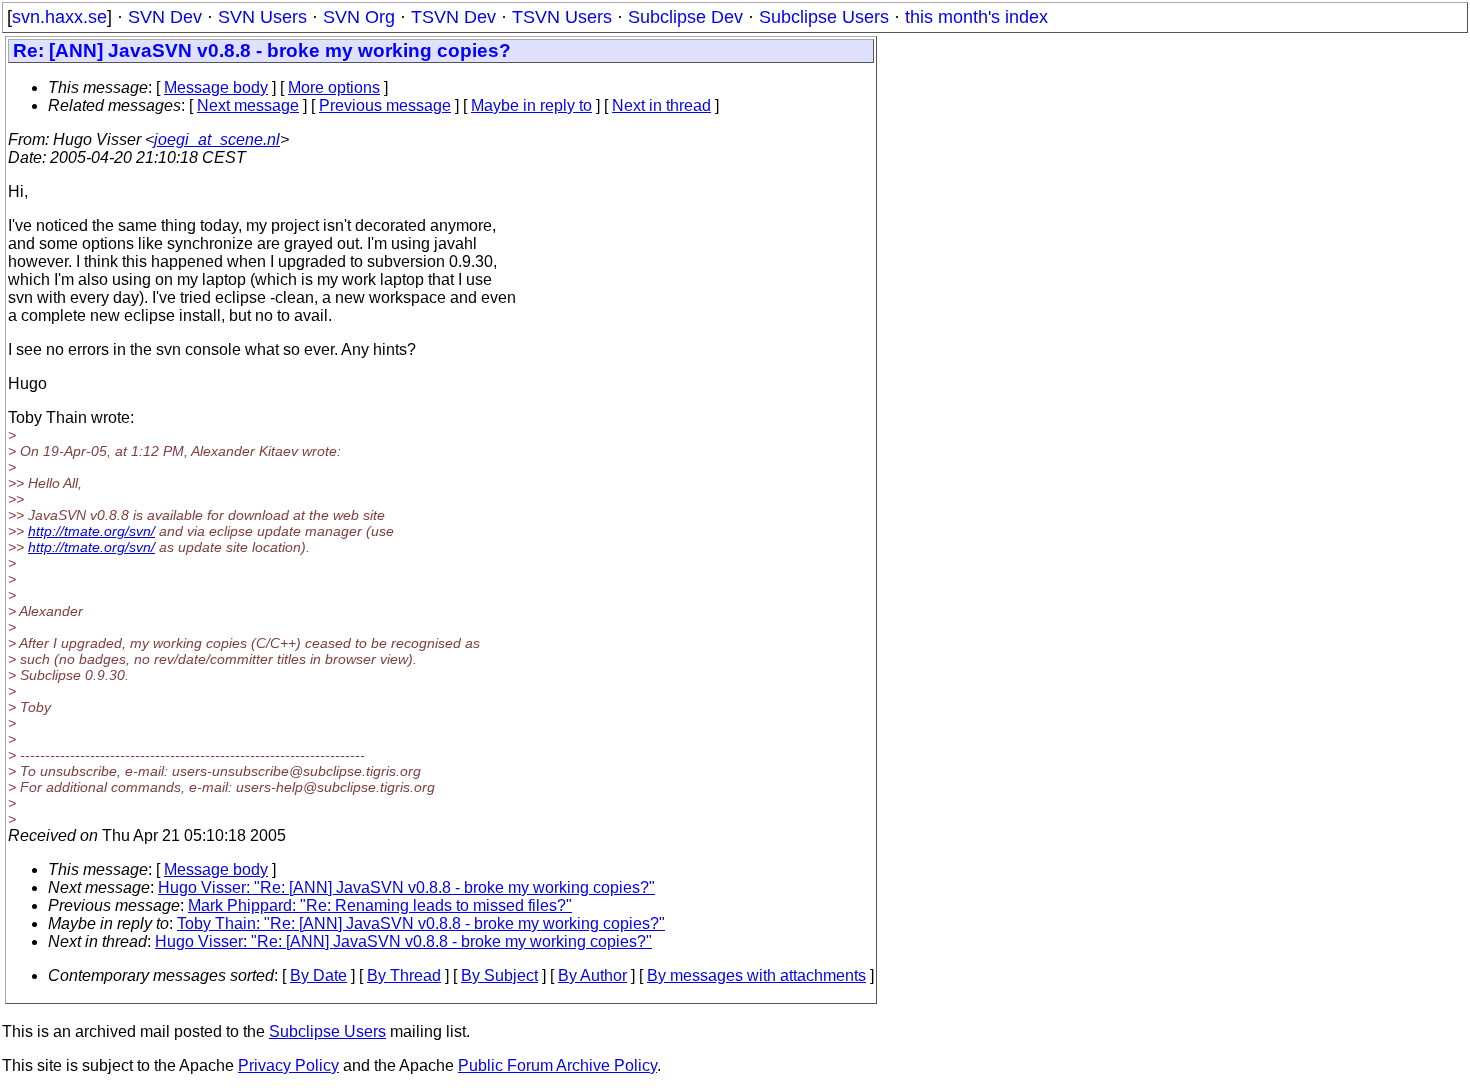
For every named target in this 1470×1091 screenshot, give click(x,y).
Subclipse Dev (685, 17)
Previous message (385, 105)
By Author (592, 975)
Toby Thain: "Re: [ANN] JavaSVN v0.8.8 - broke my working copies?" (421, 923)
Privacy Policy (288, 1065)
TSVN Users (562, 17)
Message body (216, 87)
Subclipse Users (824, 17)
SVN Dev (165, 17)
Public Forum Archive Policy (557, 1065)
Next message (248, 105)
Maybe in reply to (531, 105)
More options (334, 87)
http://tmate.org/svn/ (91, 531)
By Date (318, 975)
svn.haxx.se (59, 17)
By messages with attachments (756, 975)
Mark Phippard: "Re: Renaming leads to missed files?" (380, 905)
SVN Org (359, 17)
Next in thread (661, 105)
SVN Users (262, 17)
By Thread (404, 975)
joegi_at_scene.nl (217, 139)
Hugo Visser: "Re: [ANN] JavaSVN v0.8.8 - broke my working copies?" (406, 887)
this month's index (976, 17)
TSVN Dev (453, 17)
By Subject (499, 975)
